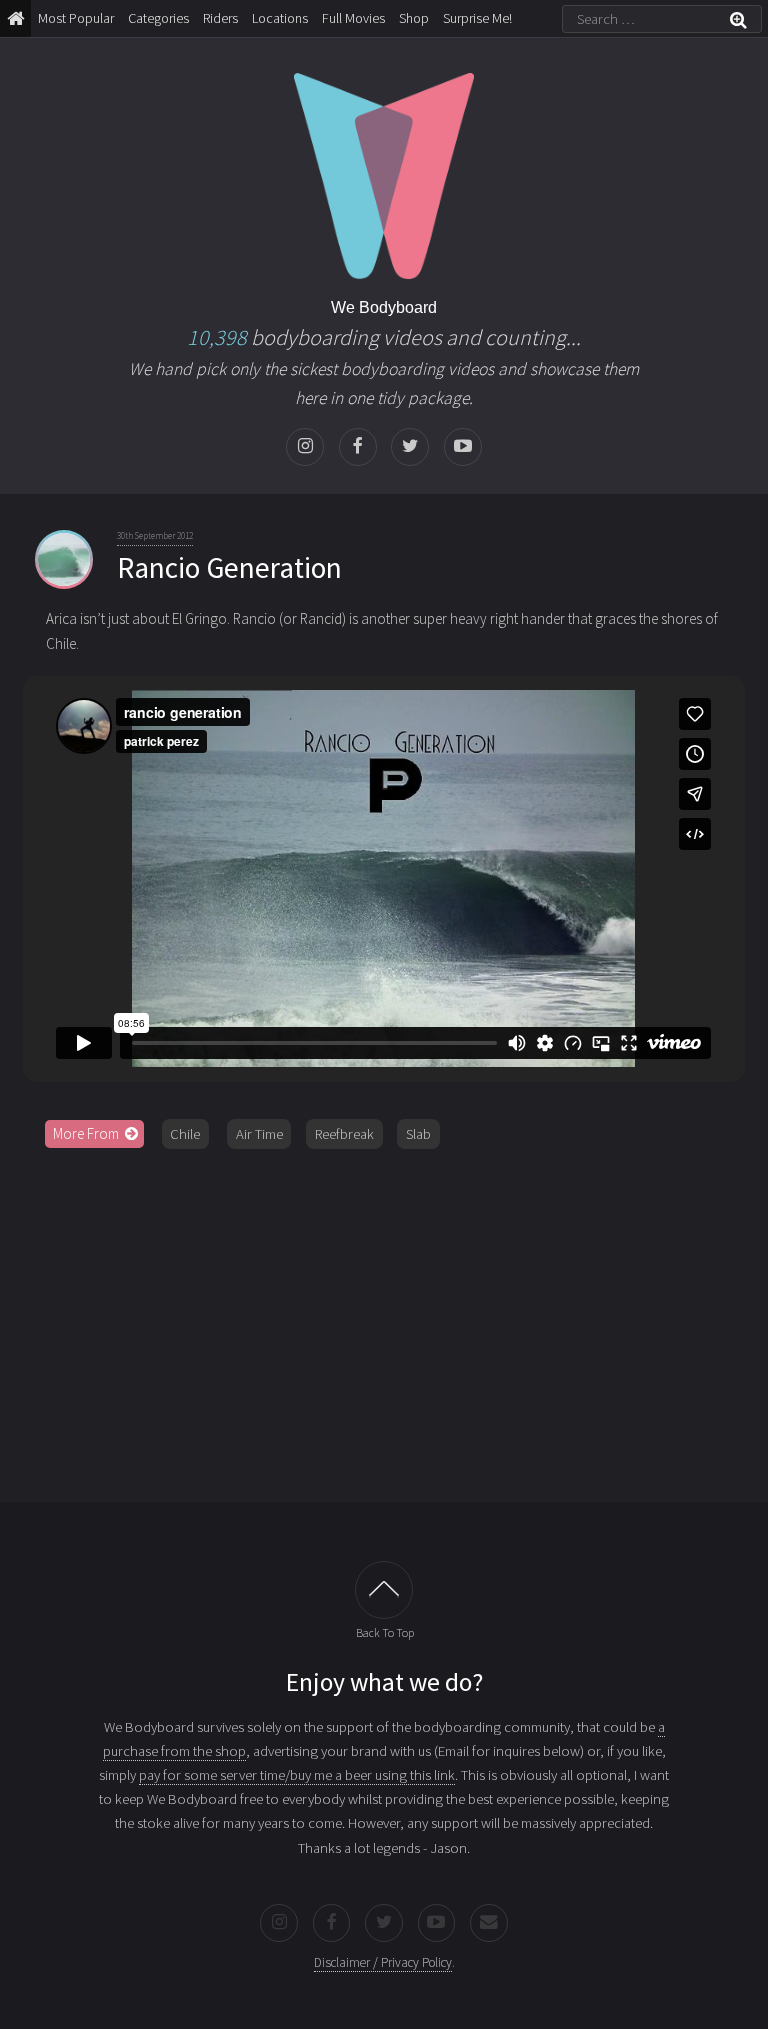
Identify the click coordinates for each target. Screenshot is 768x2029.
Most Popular (76, 18)
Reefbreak (344, 1134)
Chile (185, 1134)
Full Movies (353, 18)
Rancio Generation (229, 567)
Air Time (259, 1134)
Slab (418, 1134)
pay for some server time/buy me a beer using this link (297, 1775)
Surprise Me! (477, 18)
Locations (280, 18)
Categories (158, 18)
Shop (414, 18)
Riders (220, 18)
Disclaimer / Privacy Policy (383, 1962)
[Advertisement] (384, 1318)
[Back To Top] (384, 1590)
